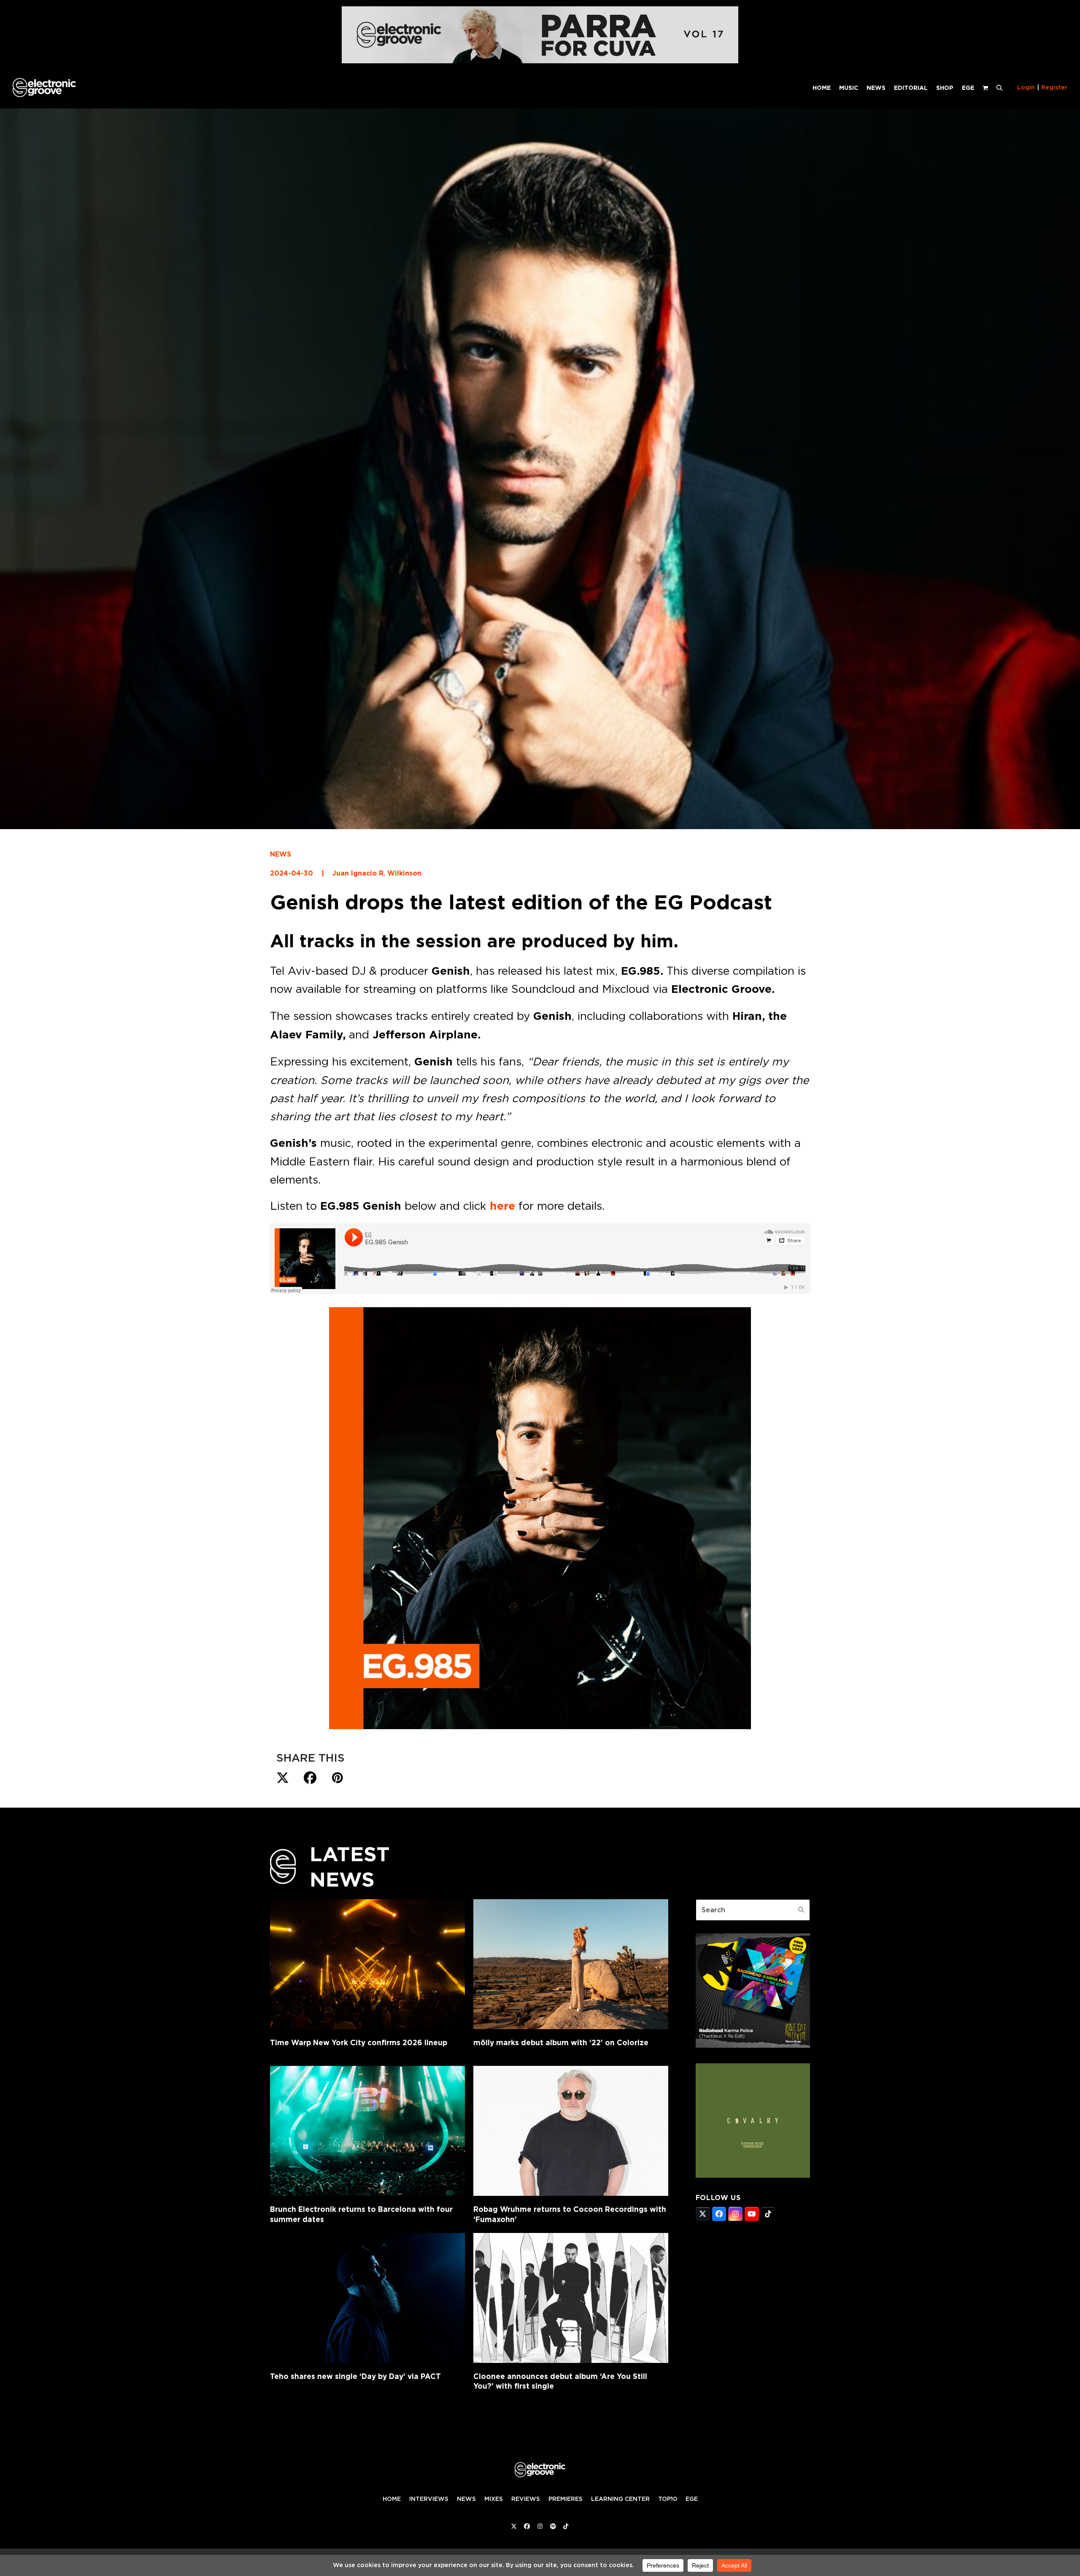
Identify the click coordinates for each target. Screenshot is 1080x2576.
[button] (999, 87)
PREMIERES (566, 2499)
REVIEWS (526, 2499)
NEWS (281, 854)
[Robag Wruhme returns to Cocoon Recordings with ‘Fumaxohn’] (571, 2131)
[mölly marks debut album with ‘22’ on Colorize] (571, 1964)
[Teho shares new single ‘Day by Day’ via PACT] (367, 2298)
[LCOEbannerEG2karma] (753, 2045)
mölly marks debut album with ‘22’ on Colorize (561, 2042)
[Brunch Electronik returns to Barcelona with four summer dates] (367, 2131)
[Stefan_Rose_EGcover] (753, 2175)
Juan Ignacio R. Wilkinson (377, 873)
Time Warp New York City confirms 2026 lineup (359, 2042)
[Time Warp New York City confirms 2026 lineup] (367, 1964)
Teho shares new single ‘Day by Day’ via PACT (355, 2376)
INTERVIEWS (429, 2499)
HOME (392, 2499)
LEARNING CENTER (620, 2499)
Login (1026, 87)
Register (1054, 87)
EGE (692, 2499)
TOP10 (668, 2499)
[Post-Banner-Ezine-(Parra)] (540, 61)
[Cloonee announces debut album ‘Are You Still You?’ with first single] (571, 2298)
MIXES (494, 2499)
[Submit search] (801, 1910)
